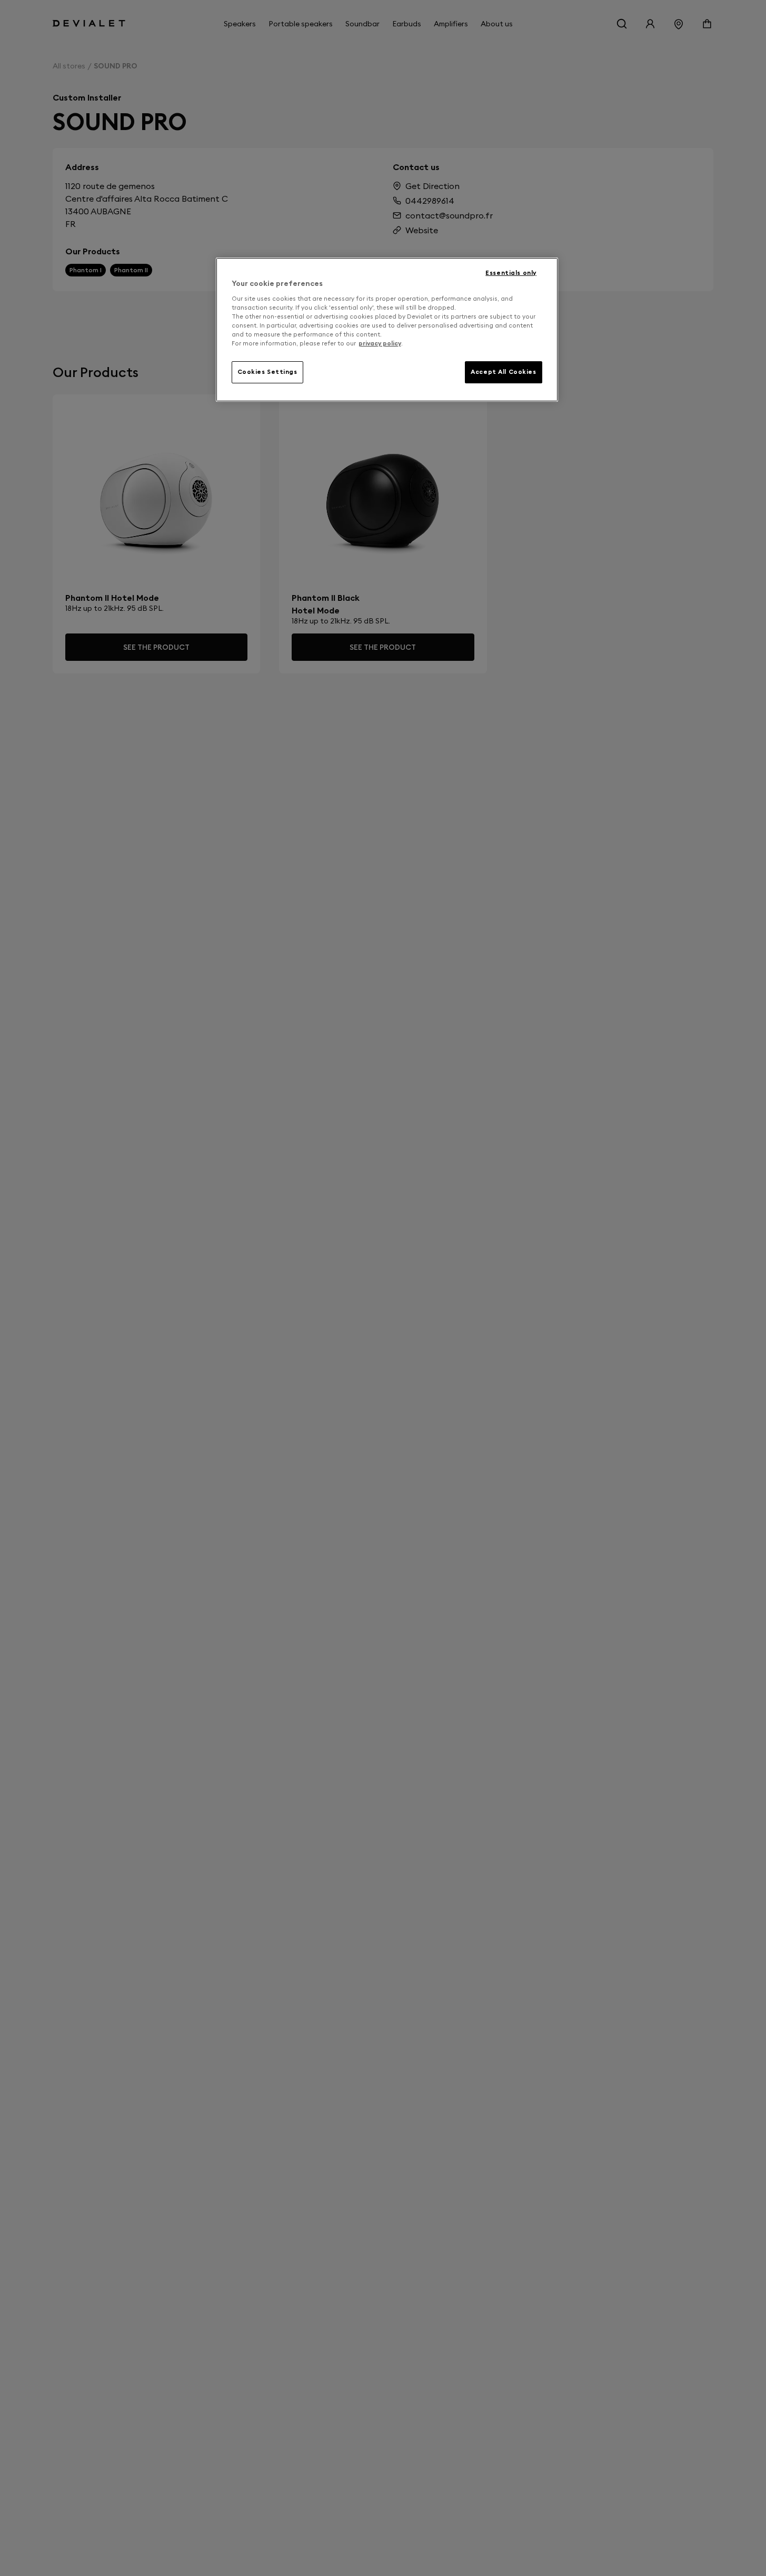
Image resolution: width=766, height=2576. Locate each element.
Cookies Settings (267, 372)
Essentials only (511, 273)
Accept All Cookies (503, 372)
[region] (387, 330)
